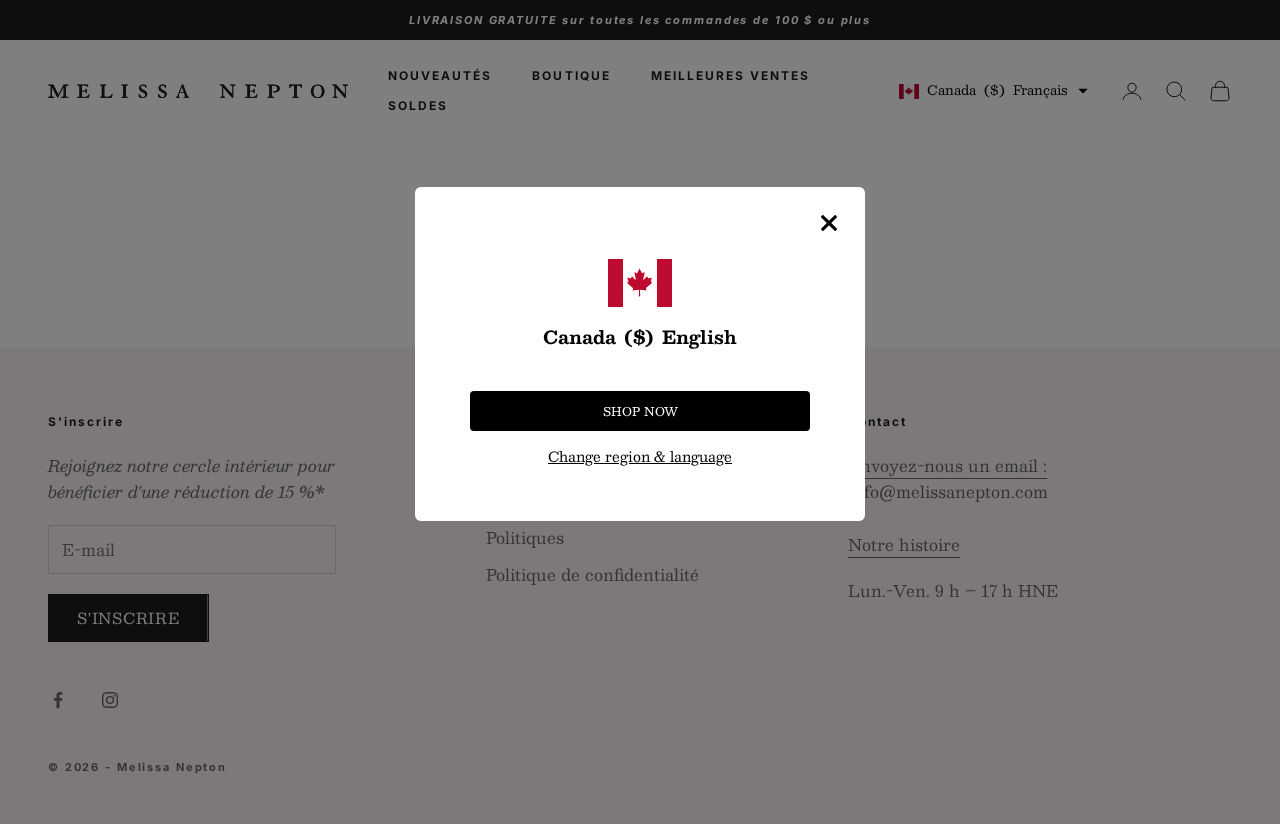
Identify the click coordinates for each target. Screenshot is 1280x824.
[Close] (829, 223)
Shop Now (640, 411)
